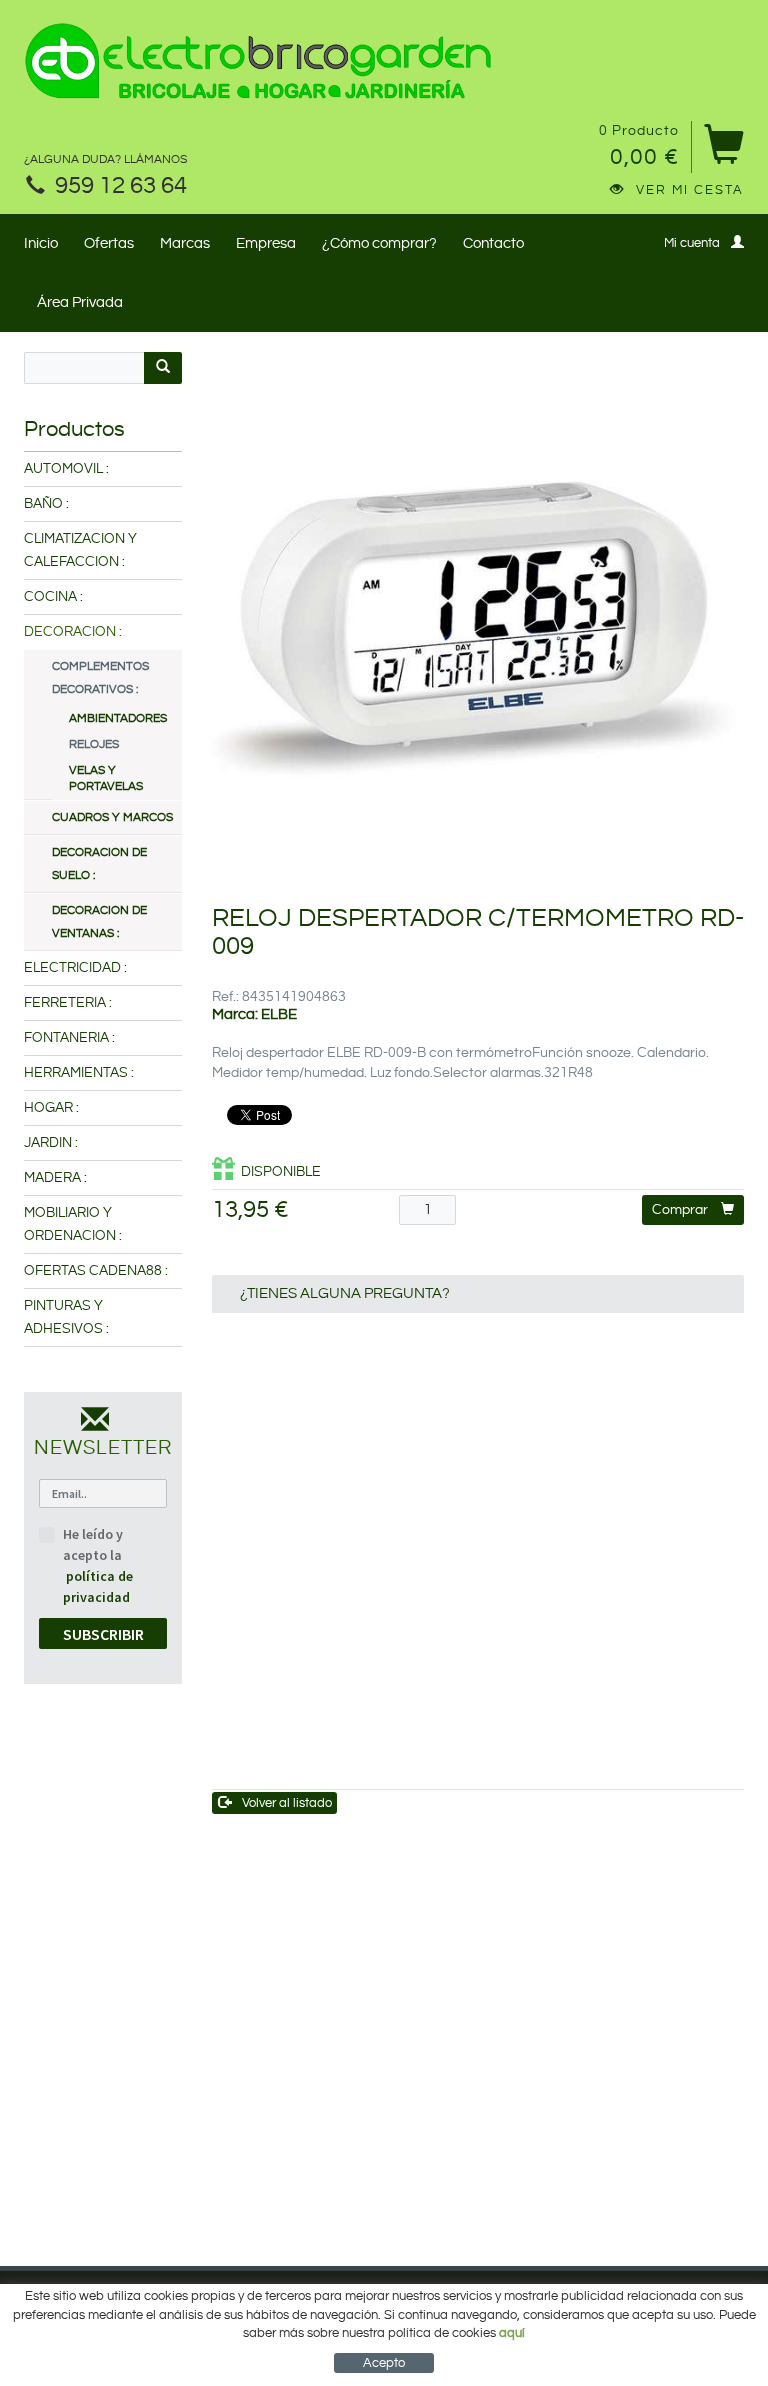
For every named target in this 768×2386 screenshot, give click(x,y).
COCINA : (53, 597)
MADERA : (55, 1178)
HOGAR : (51, 1108)
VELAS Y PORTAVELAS (106, 778)
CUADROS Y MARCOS (112, 817)
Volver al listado (287, 1803)
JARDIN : (51, 1143)
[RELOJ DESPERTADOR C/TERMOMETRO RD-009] (478, 618)
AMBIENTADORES (117, 718)
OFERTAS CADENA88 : (96, 1271)
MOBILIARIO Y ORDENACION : (73, 1224)
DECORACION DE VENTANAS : (99, 922)
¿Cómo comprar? (379, 243)
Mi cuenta (692, 243)
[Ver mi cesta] (723, 151)
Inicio (41, 243)
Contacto (493, 243)
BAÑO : (46, 504)
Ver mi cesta (690, 190)
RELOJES (94, 744)
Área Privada (80, 302)
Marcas (185, 243)
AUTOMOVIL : (66, 469)
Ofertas (109, 243)
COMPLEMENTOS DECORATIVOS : (100, 678)
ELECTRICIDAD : (75, 968)
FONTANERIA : (69, 1038)
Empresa (266, 243)
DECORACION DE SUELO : (99, 864)
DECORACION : (73, 632)
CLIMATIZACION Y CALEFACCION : (80, 550)
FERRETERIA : (68, 1003)
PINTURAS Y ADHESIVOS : (66, 1317)
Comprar (680, 1210)
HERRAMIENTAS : (79, 1073)
